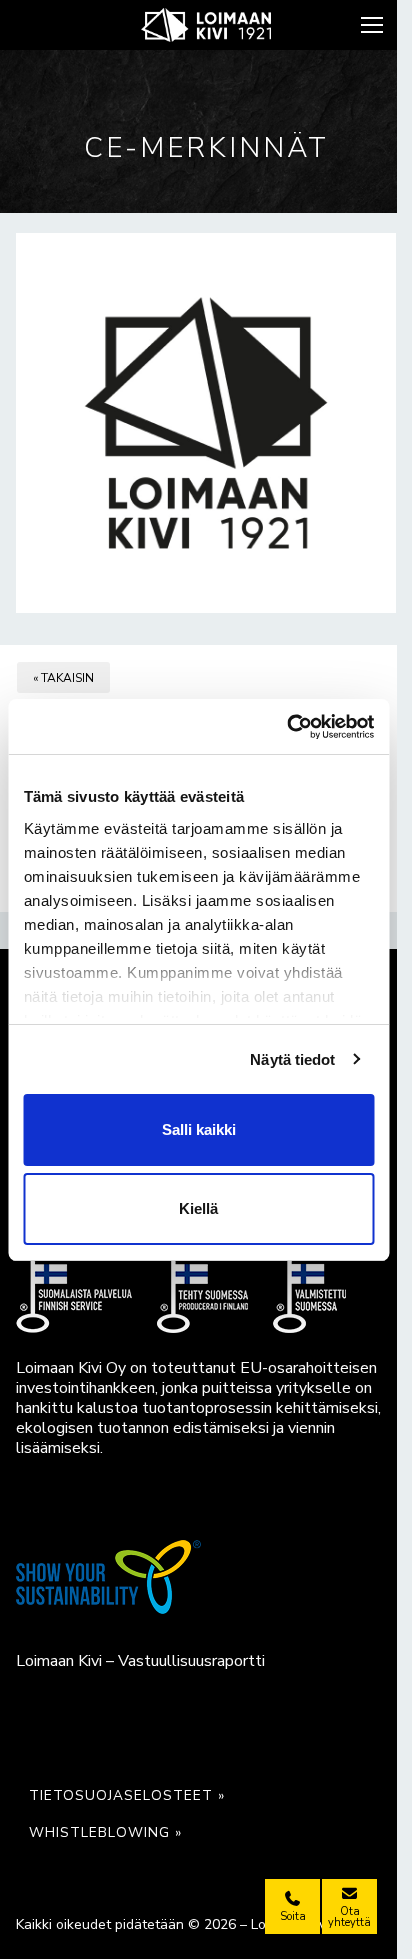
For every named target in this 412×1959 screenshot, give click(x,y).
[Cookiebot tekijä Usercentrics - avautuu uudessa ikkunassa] (286, 727)
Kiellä (198, 1208)
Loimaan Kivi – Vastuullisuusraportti (140, 1661)
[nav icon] (374, 25)
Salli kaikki (199, 1129)
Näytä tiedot (292, 1059)
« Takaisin (63, 678)
